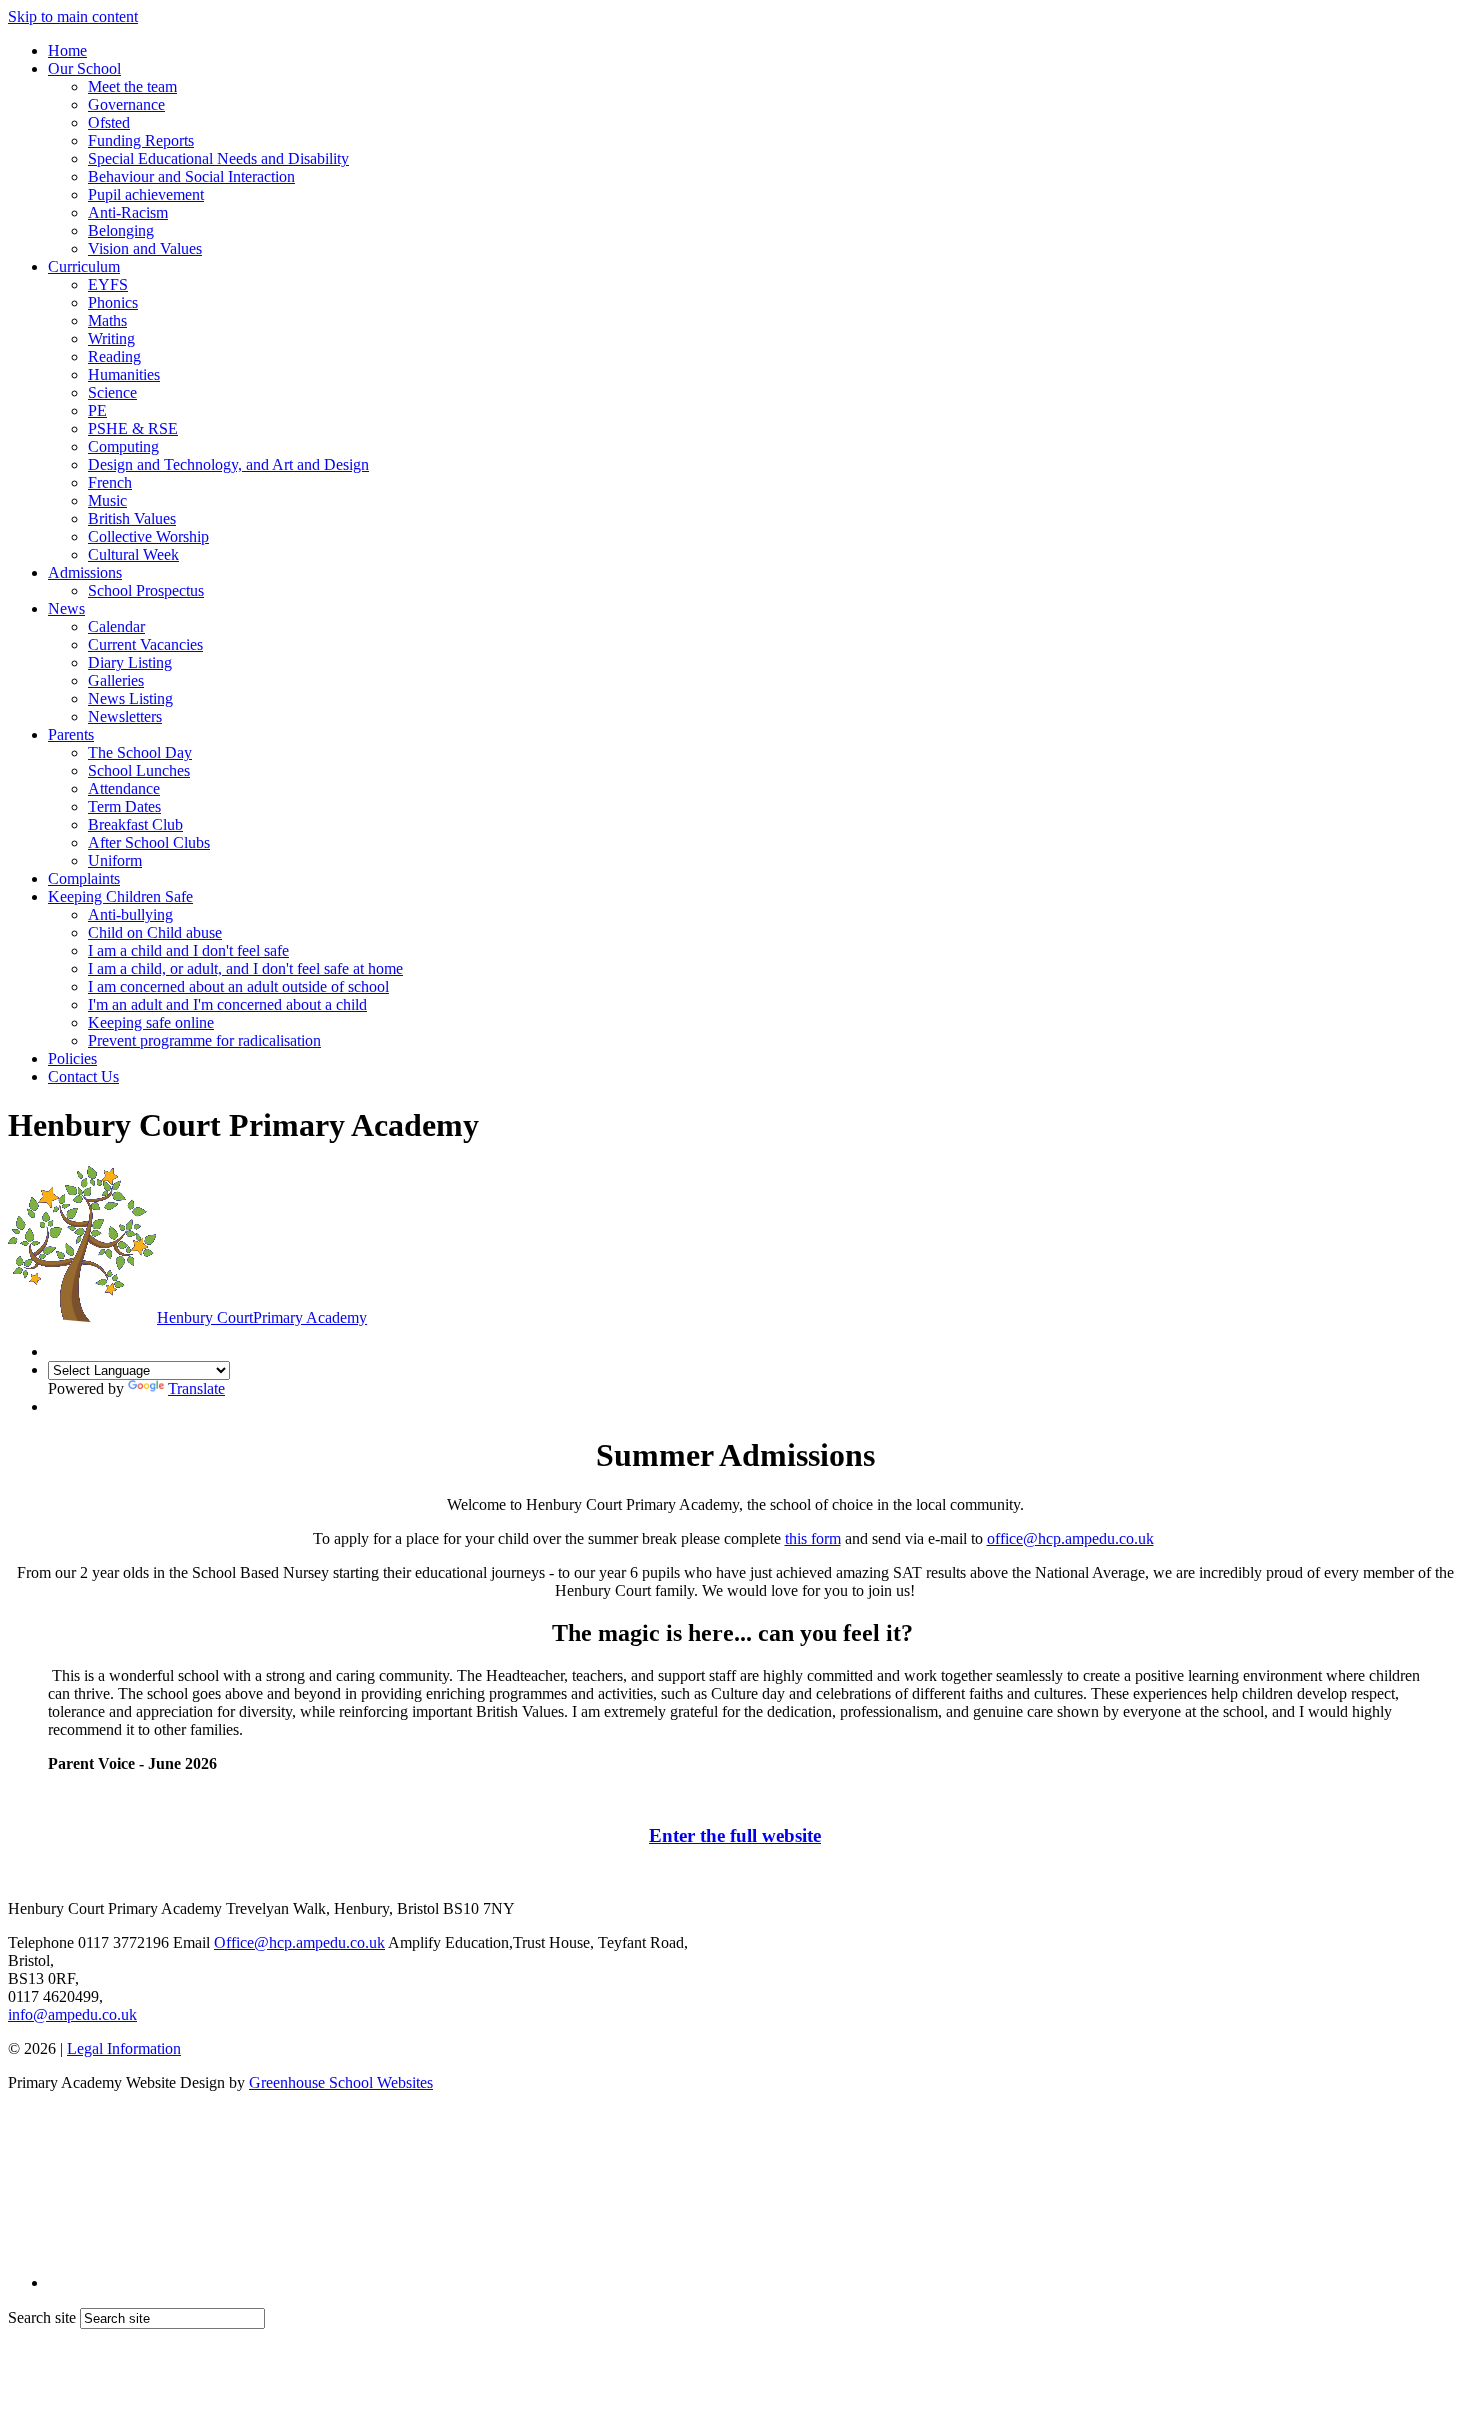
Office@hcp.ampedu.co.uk (299, 1942)
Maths (107, 320)
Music (107, 500)
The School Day (140, 752)
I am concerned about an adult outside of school (238, 986)
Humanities (124, 374)
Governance (126, 104)
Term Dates (124, 806)
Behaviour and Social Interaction (191, 176)
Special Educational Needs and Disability (218, 158)
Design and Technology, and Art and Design (228, 464)
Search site (42, 2317)
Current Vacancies (145, 644)
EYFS (108, 284)
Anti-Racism (128, 212)
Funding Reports (141, 140)
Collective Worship (148, 536)
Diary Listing (130, 662)
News (66, 608)
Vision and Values (145, 248)
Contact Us (83, 1076)
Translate (196, 1388)
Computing (123, 446)
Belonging (121, 230)
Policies (72, 1058)
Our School (84, 68)
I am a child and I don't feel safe (188, 950)
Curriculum (84, 266)
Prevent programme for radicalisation (204, 1040)
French (110, 482)
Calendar (116, 626)
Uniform (115, 860)
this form (813, 1538)
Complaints (84, 878)
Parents (71, 734)
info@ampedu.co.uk (72, 2014)
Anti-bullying (130, 914)
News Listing (130, 698)
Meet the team (132, 86)
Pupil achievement (146, 194)
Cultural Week (133, 554)
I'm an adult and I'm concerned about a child (227, 1004)
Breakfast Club (135, 824)
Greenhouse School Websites (341, 2082)
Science (112, 392)
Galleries (116, 680)
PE (97, 410)
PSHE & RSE (133, 428)
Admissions (85, 572)
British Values (132, 518)
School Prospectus (146, 590)
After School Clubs (149, 842)
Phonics (113, 302)
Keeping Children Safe (120, 896)
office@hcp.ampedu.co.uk (1070, 1538)
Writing (111, 338)
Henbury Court (262, 1317)
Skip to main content (73, 16)
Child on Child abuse (155, 932)
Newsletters (125, 716)
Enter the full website (735, 1835)
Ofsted (109, 122)
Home (67, 50)
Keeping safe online (151, 1022)
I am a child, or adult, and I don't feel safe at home (245, 968)
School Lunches (139, 770)
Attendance (124, 788)
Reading (114, 356)
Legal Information (124, 2048)
